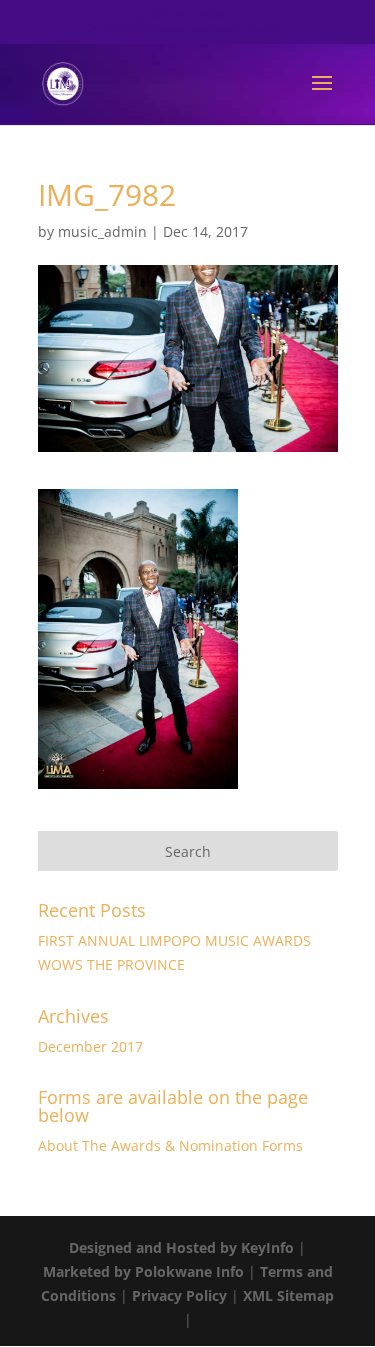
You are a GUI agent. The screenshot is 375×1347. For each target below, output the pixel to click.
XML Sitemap (288, 1295)
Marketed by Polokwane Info (143, 1271)
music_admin (102, 231)
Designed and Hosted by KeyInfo (181, 1247)
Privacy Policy (179, 1295)
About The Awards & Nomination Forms (170, 1145)
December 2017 (90, 1046)
